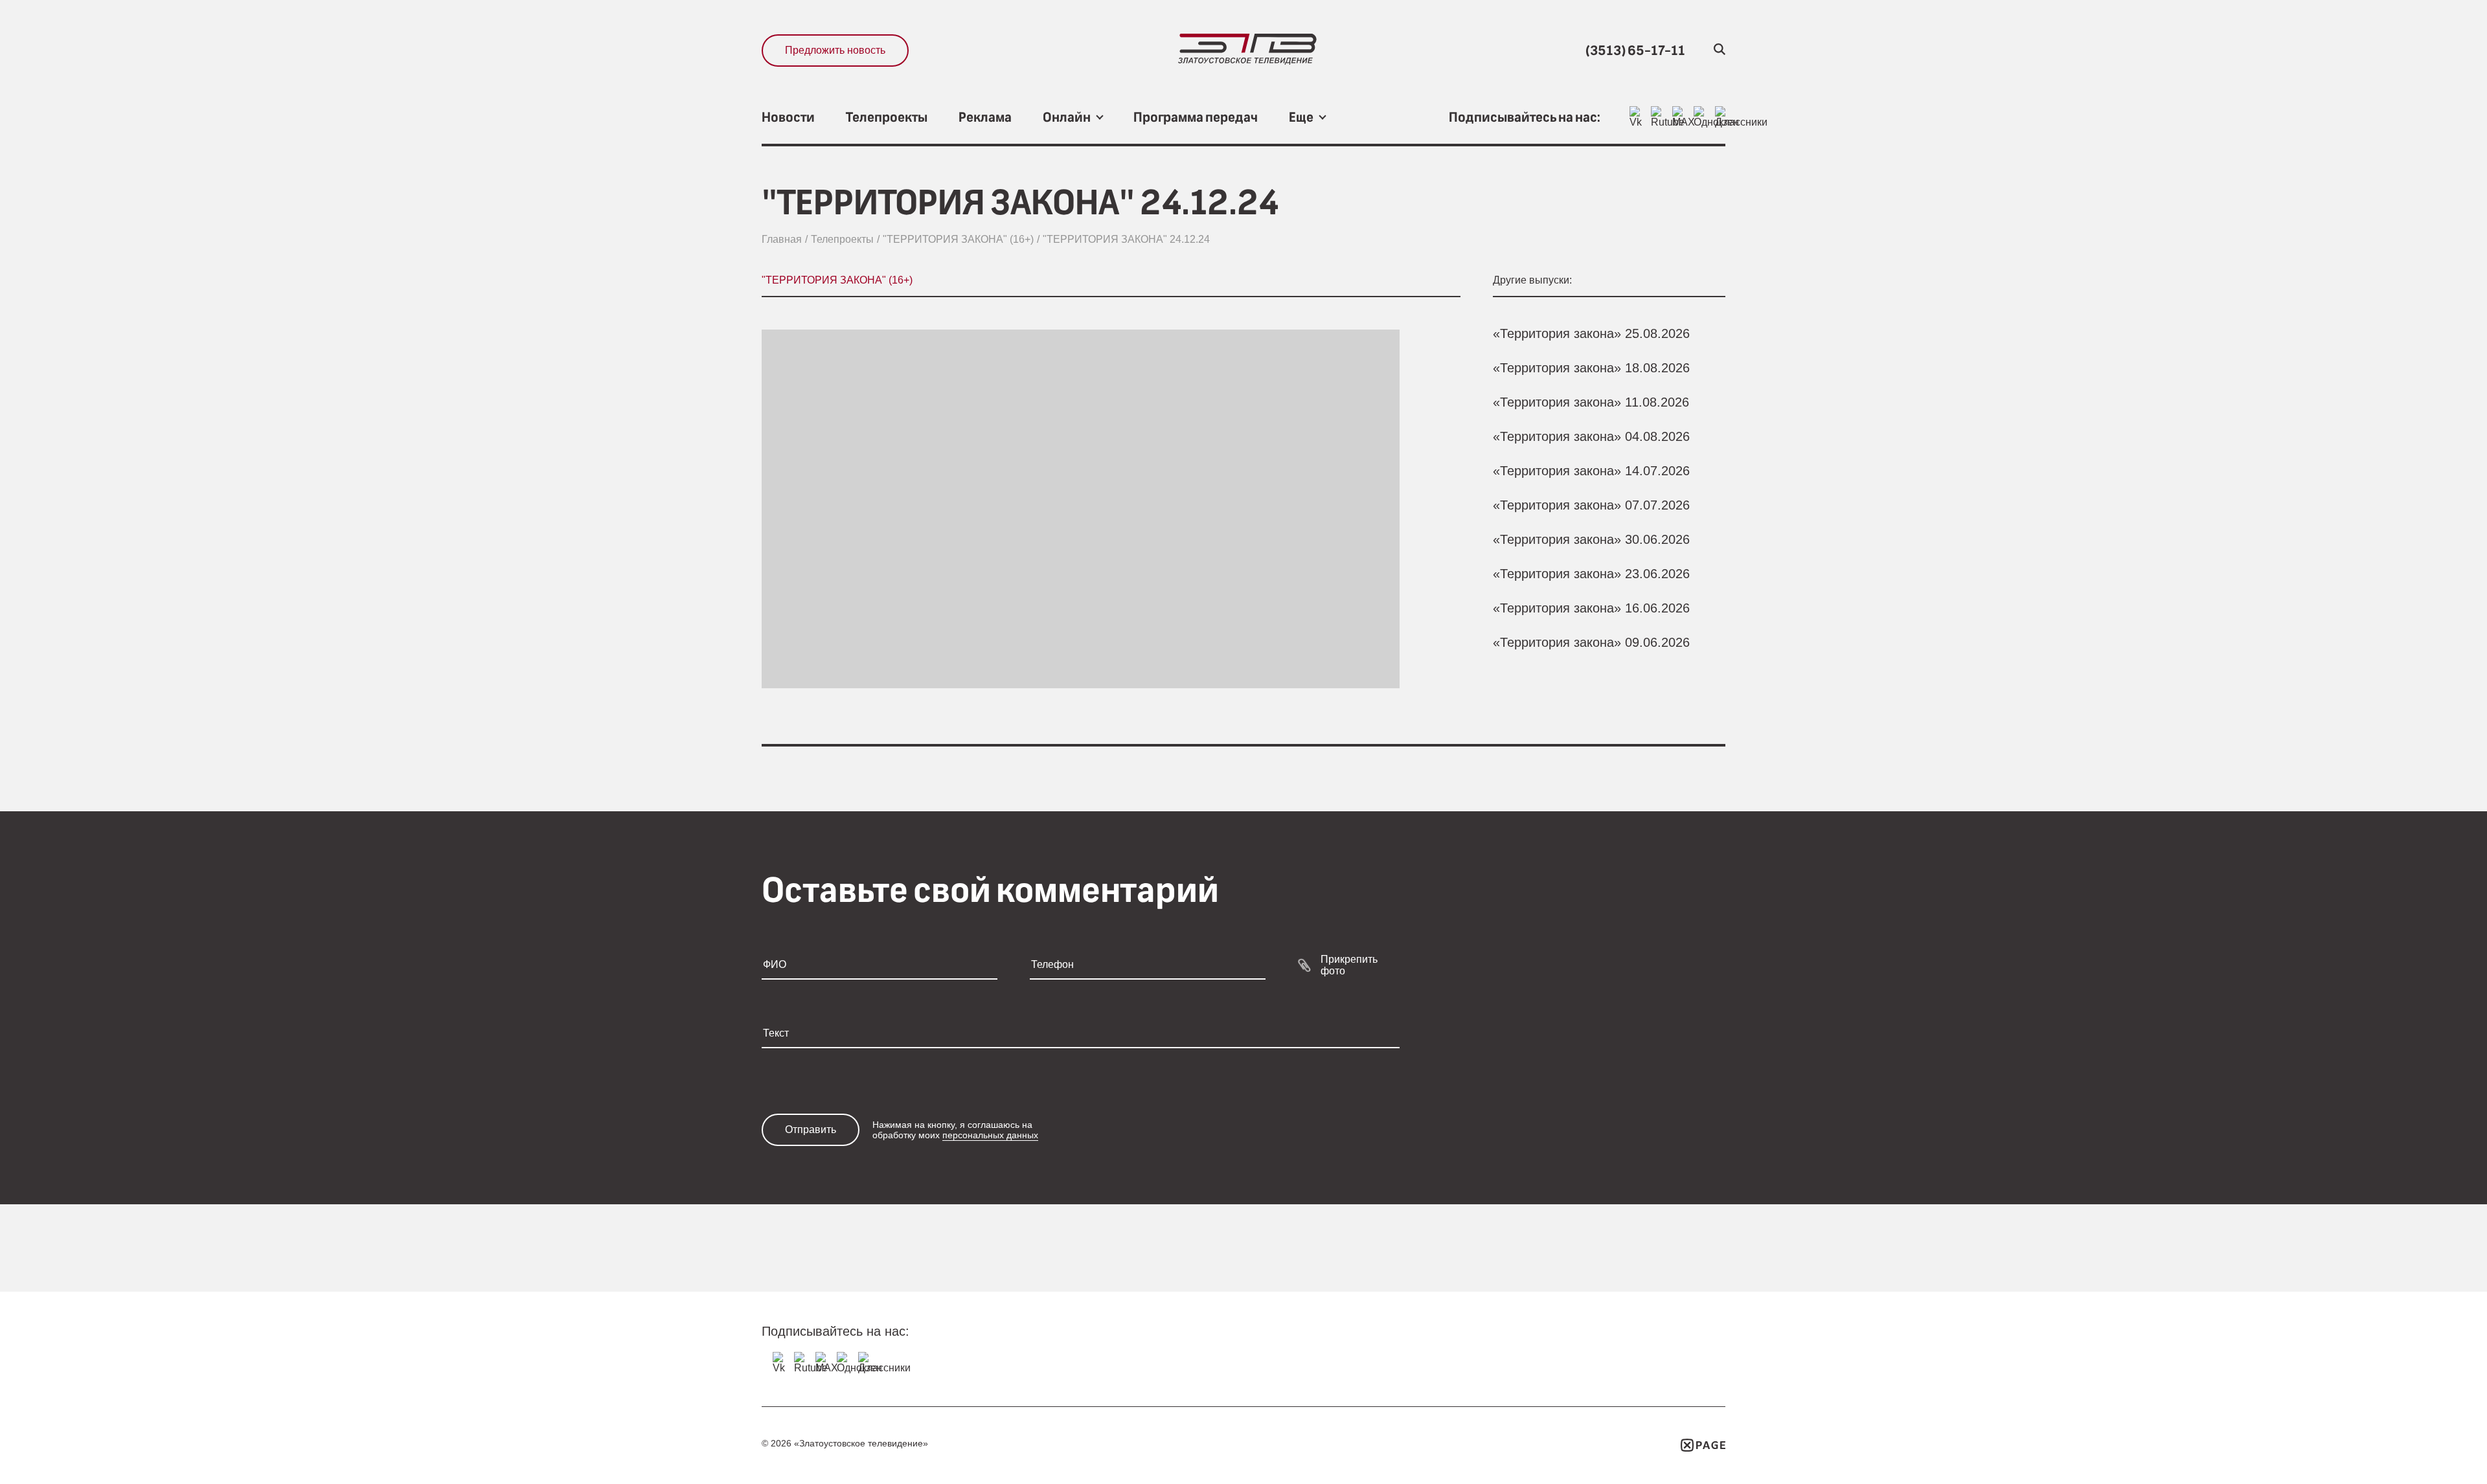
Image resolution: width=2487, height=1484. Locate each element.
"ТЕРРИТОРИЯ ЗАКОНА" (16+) (958, 239)
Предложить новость (835, 50)
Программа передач (1196, 118)
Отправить (811, 1130)
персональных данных (990, 1135)
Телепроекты (887, 118)
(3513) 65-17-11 (1635, 51)
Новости (788, 118)
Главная (782, 239)
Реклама (985, 118)
